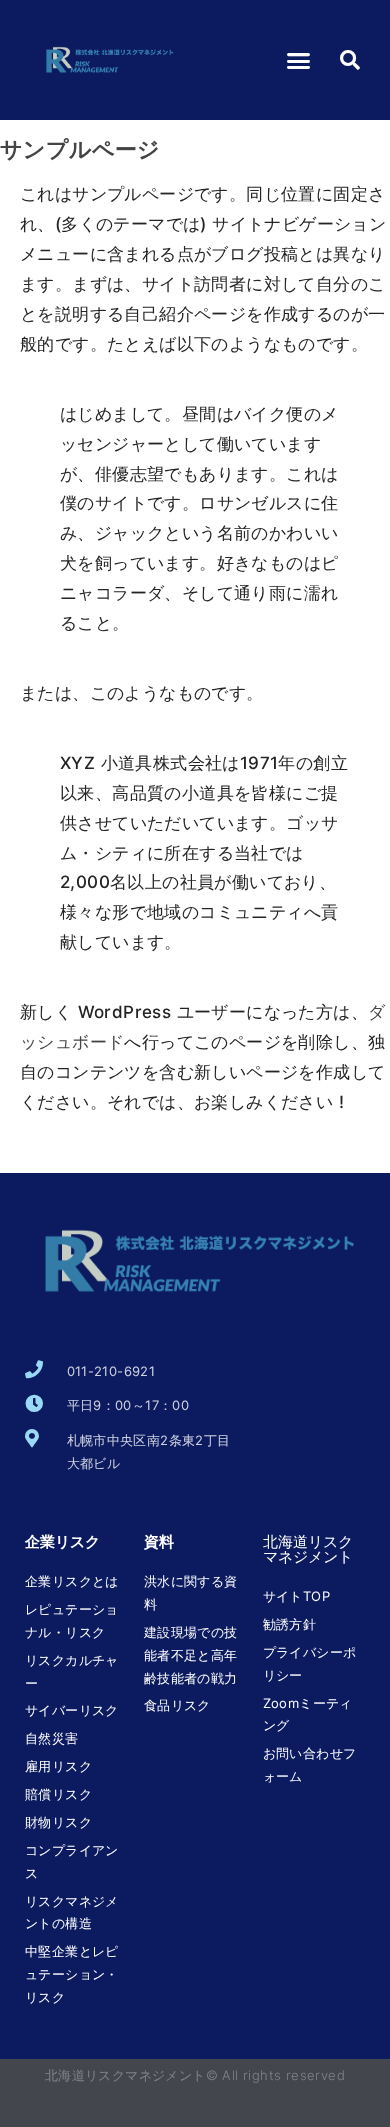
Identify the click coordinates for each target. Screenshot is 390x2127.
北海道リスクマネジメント (308, 1549)
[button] (299, 60)
